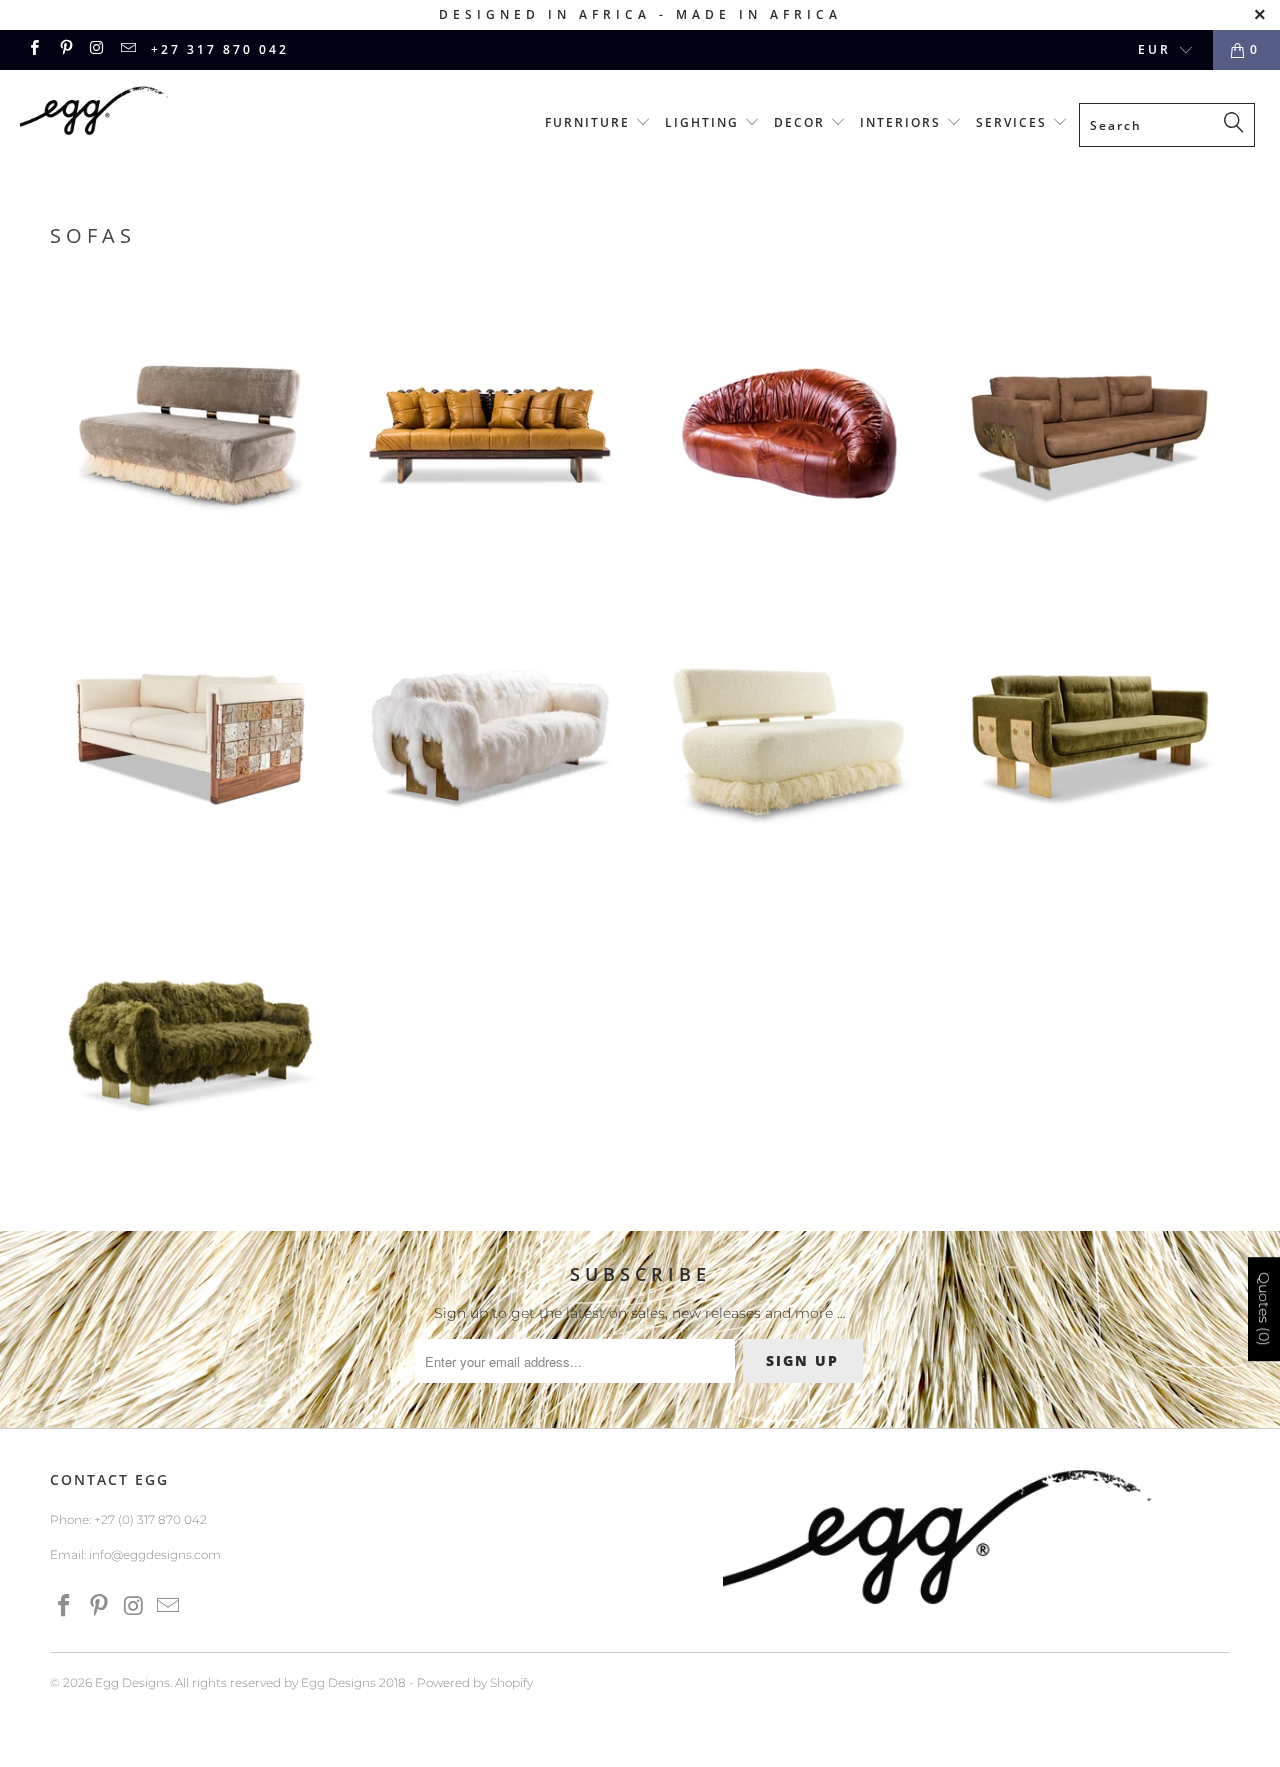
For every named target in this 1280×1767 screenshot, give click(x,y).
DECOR (802, 122)
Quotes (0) (1264, 1309)
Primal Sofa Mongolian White (490, 741)
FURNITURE (590, 122)
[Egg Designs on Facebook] (33, 49)
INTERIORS (903, 122)
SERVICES (1014, 122)
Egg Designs (132, 1682)
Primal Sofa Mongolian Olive (190, 1046)
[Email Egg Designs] (127, 49)
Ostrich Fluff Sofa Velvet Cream (190, 436)
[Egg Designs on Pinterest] (64, 49)
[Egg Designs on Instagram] (96, 49)
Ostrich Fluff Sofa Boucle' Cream (790, 741)
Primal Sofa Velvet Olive (1090, 741)
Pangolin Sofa (790, 436)
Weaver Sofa (490, 436)
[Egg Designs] (112, 114)
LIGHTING (704, 122)
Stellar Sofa (190, 741)
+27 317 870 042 (220, 49)
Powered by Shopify (475, 1682)
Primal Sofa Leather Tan (1090, 436)
